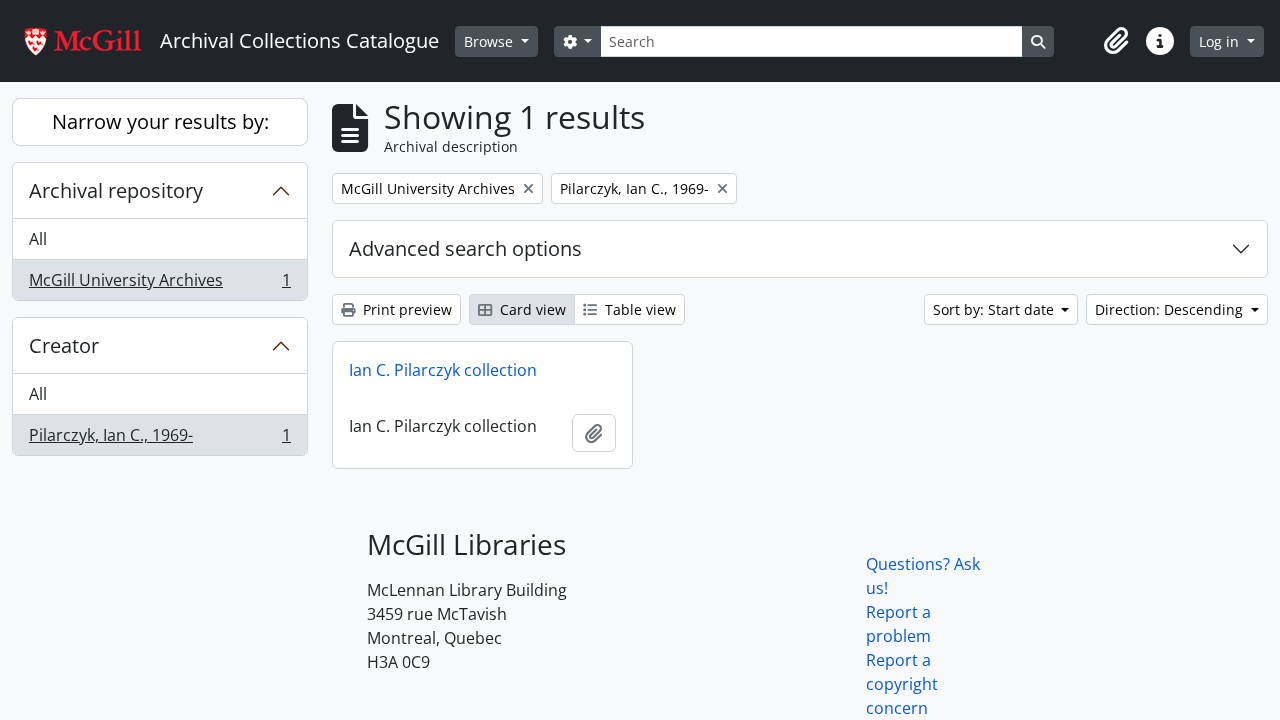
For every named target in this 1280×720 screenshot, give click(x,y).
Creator (64, 345)
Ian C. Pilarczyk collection (443, 370)
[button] (1116, 41)
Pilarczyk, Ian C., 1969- (159, 439)
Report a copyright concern (902, 684)
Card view (531, 309)
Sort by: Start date (995, 309)
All (38, 239)
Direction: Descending (1171, 309)
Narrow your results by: (160, 121)
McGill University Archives (159, 284)
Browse (490, 41)
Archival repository (116, 190)
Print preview (405, 309)
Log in (1221, 41)
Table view (638, 309)
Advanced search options (465, 248)
